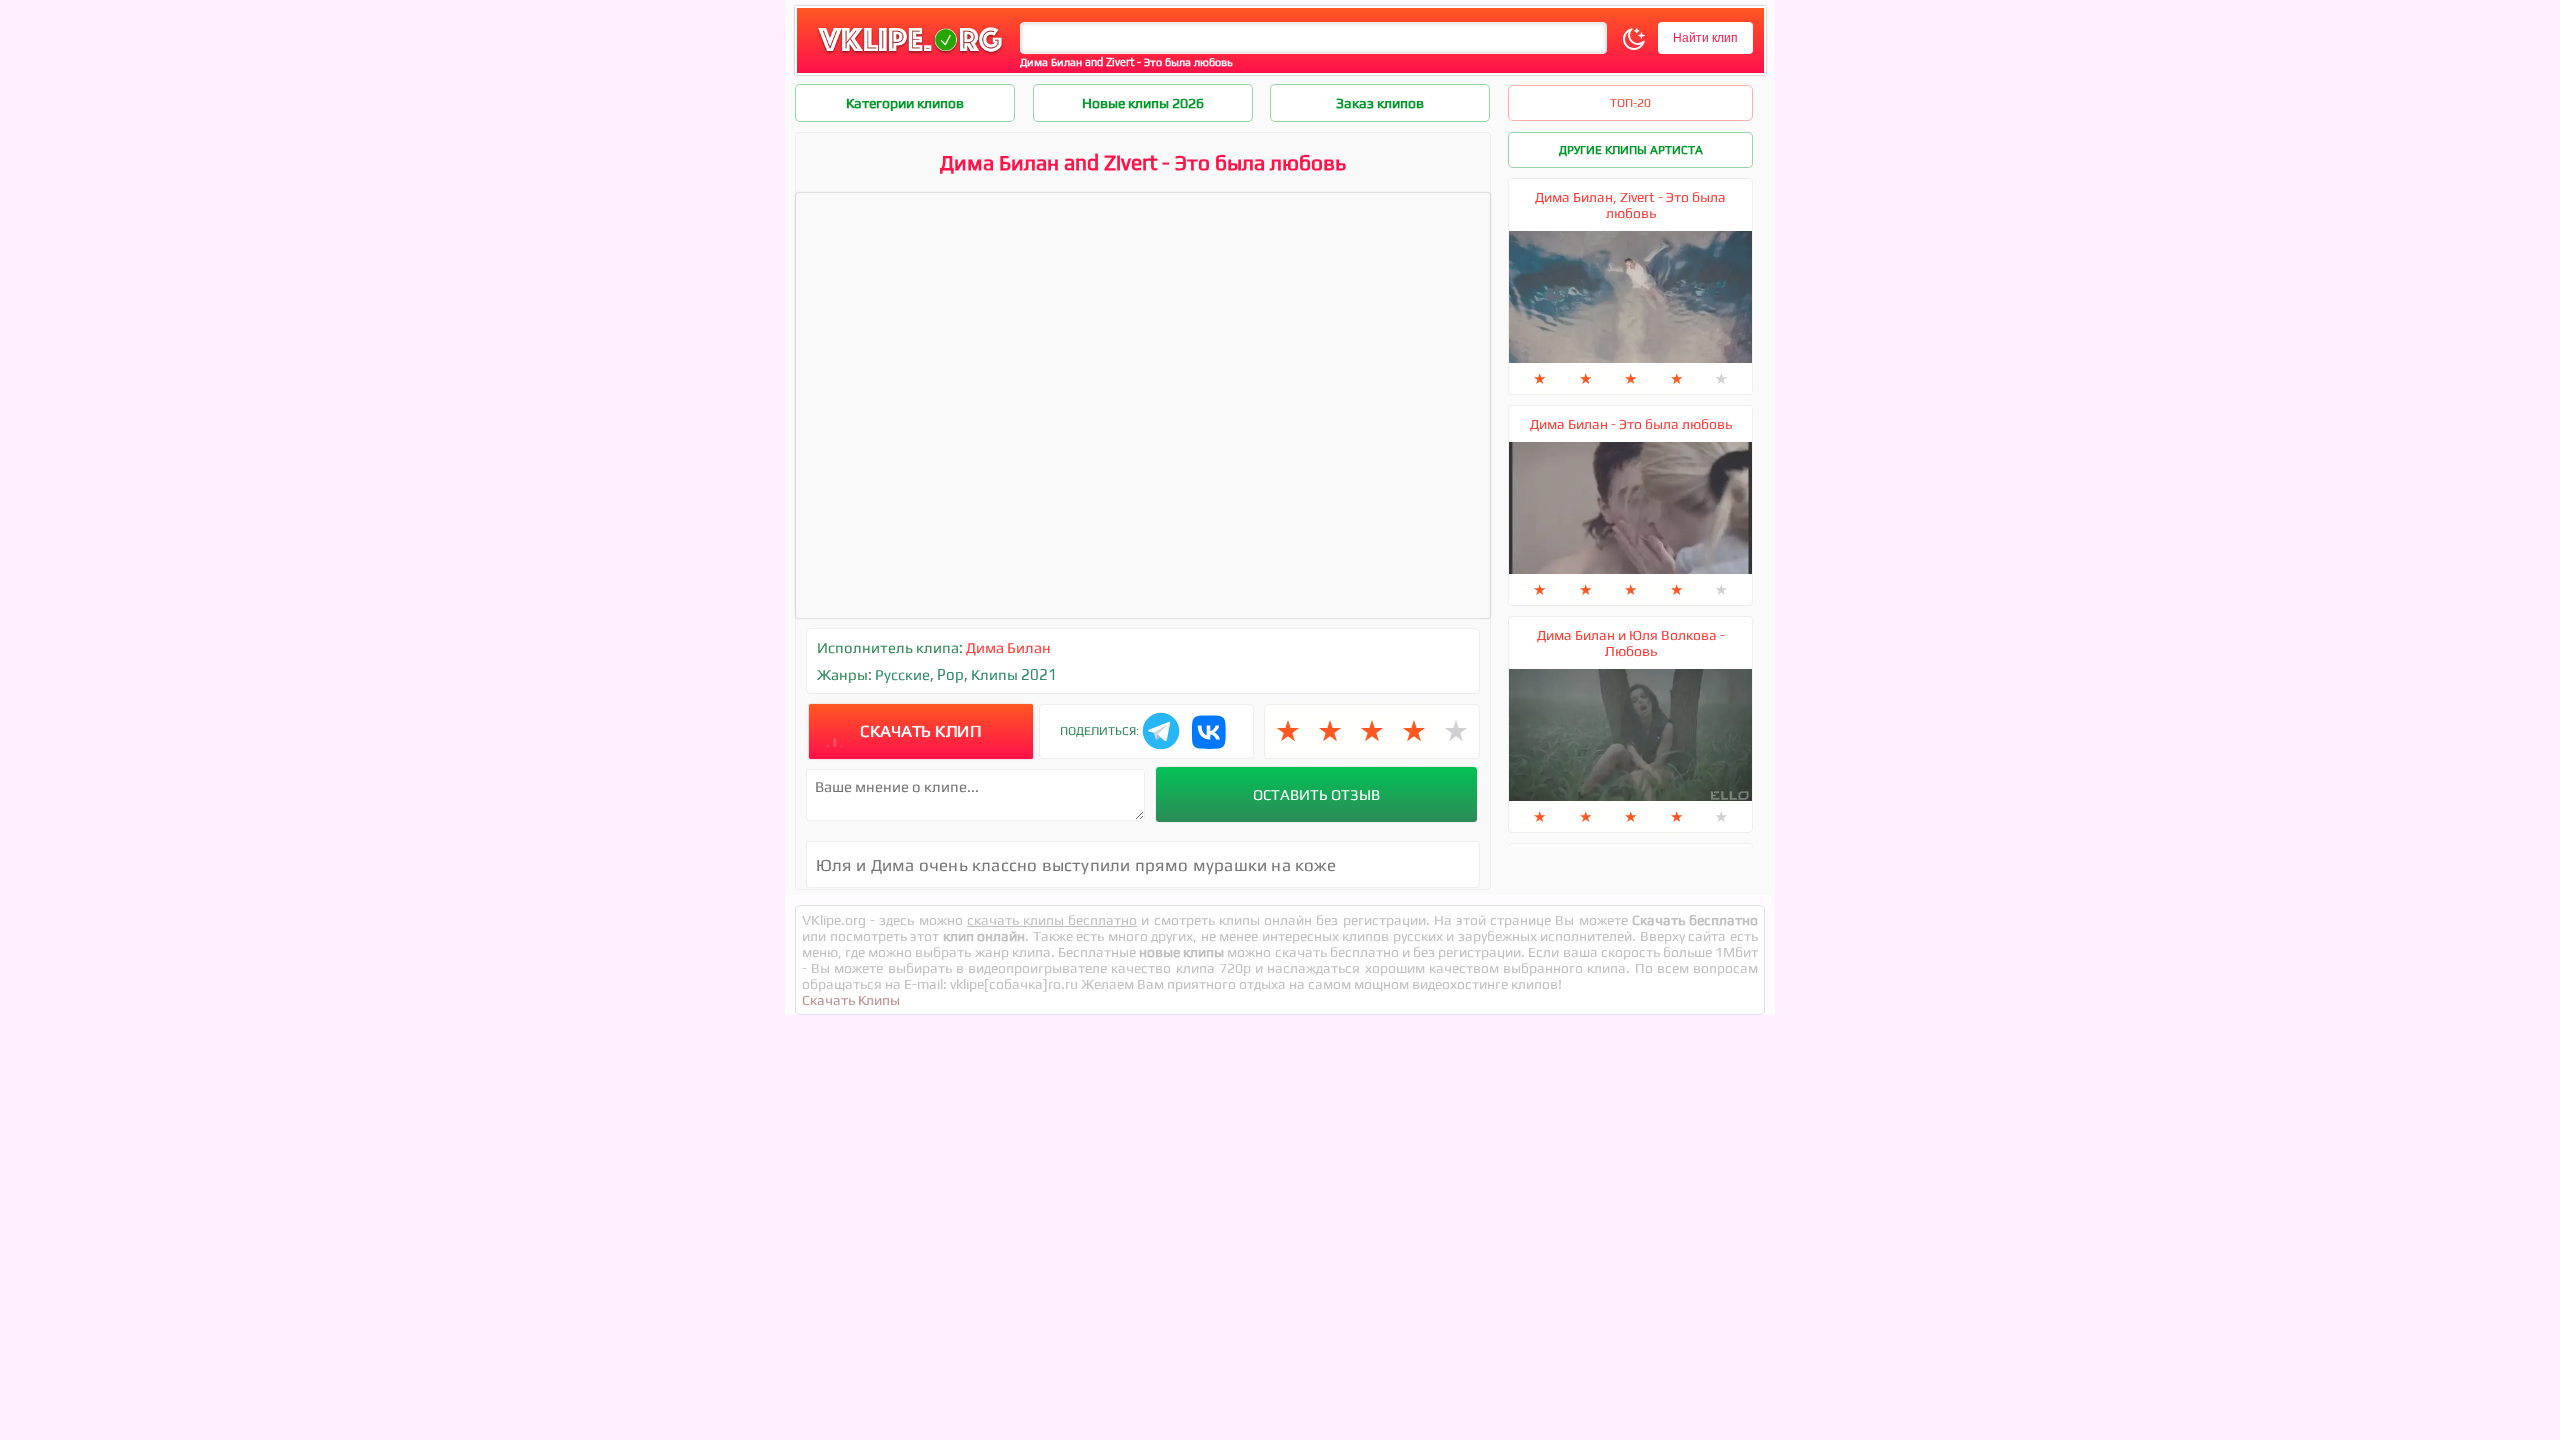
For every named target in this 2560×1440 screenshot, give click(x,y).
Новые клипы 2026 (1143, 103)
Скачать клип (920, 731)
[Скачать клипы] (910, 53)
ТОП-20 (1630, 103)
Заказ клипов (1380, 103)
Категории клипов (905, 103)
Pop (950, 674)
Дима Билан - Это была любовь (1631, 424)
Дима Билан (1008, 647)
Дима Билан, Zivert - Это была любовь (1630, 205)
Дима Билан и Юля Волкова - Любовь (1631, 643)
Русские (902, 674)
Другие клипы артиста (1631, 150)
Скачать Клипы (851, 1000)
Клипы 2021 (1014, 674)
